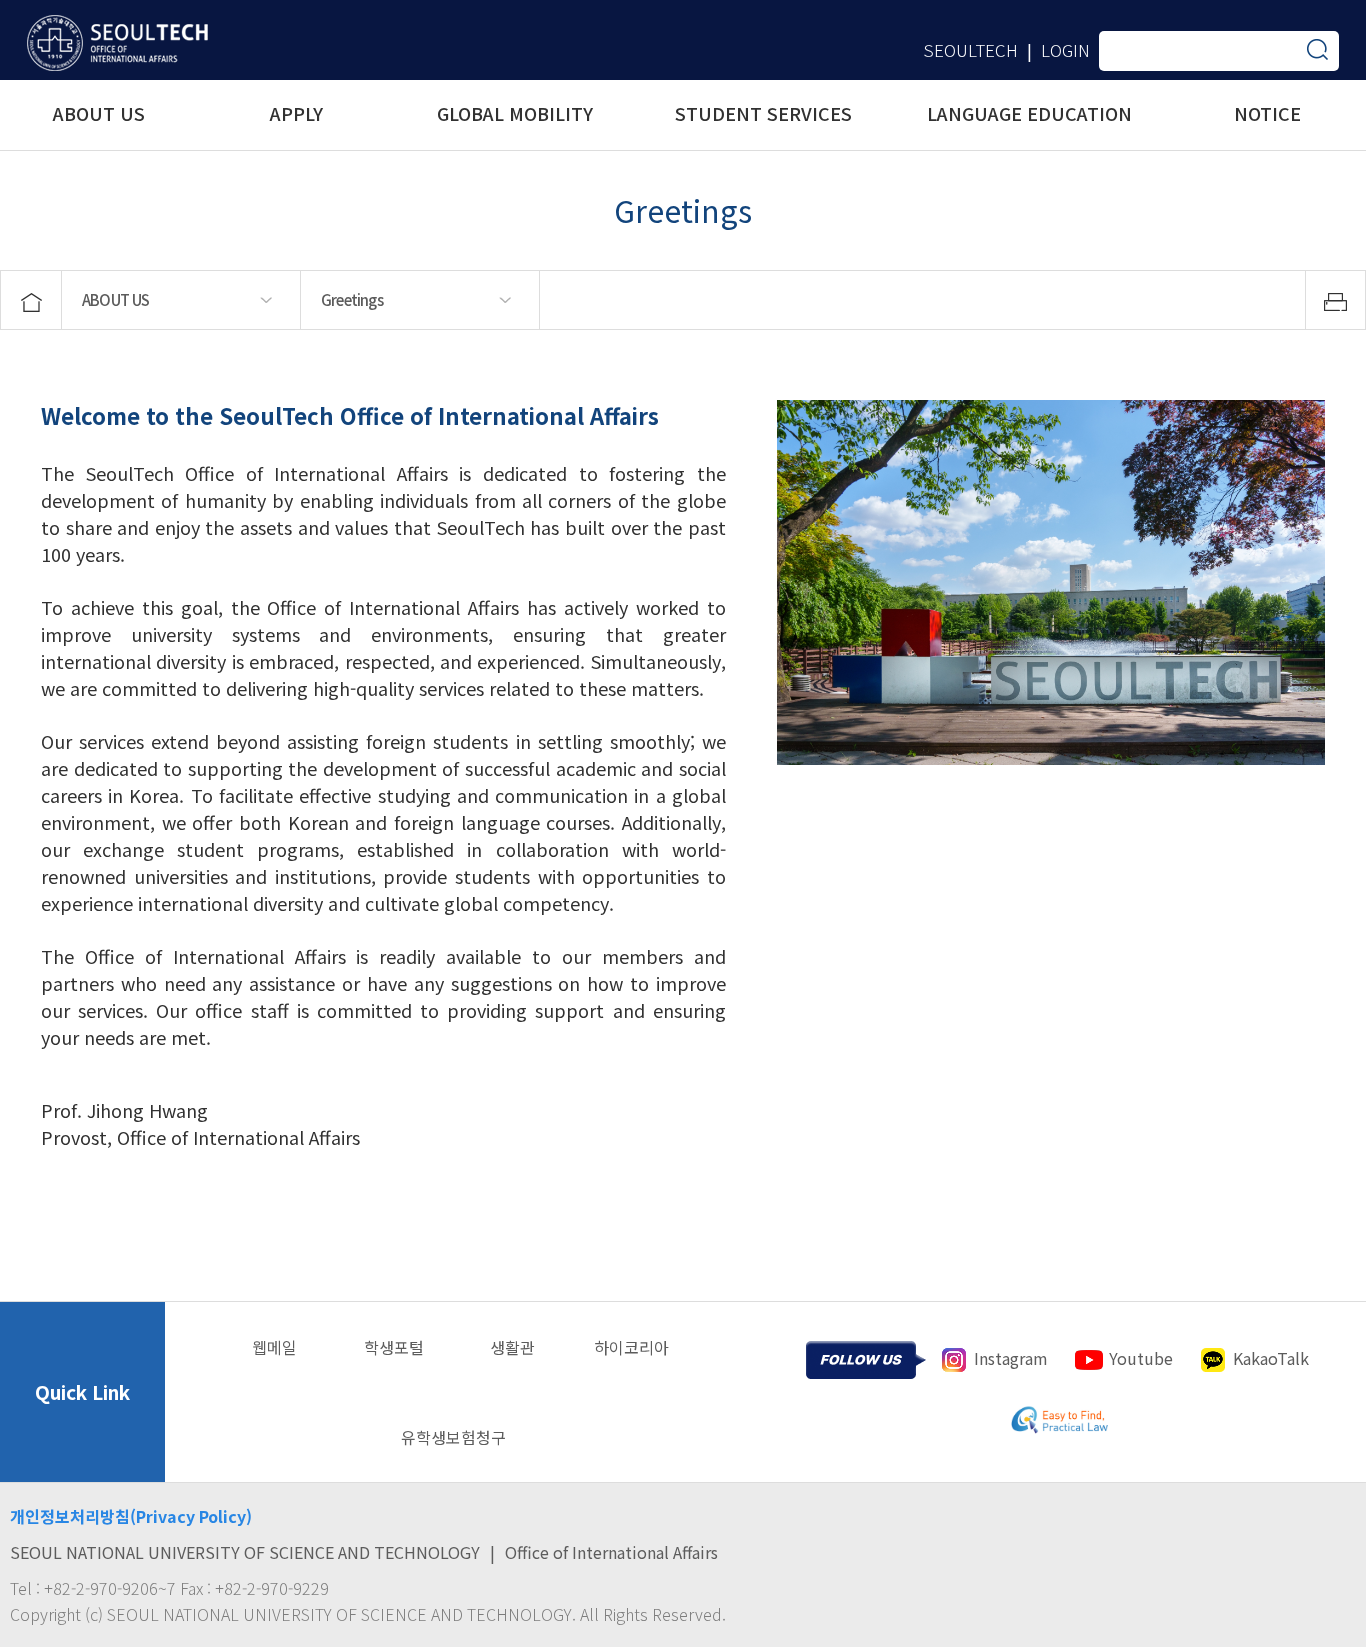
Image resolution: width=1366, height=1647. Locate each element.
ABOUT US (116, 299)
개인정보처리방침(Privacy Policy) (131, 1516)
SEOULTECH (970, 49)
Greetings (352, 299)
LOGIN (1065, 49)
